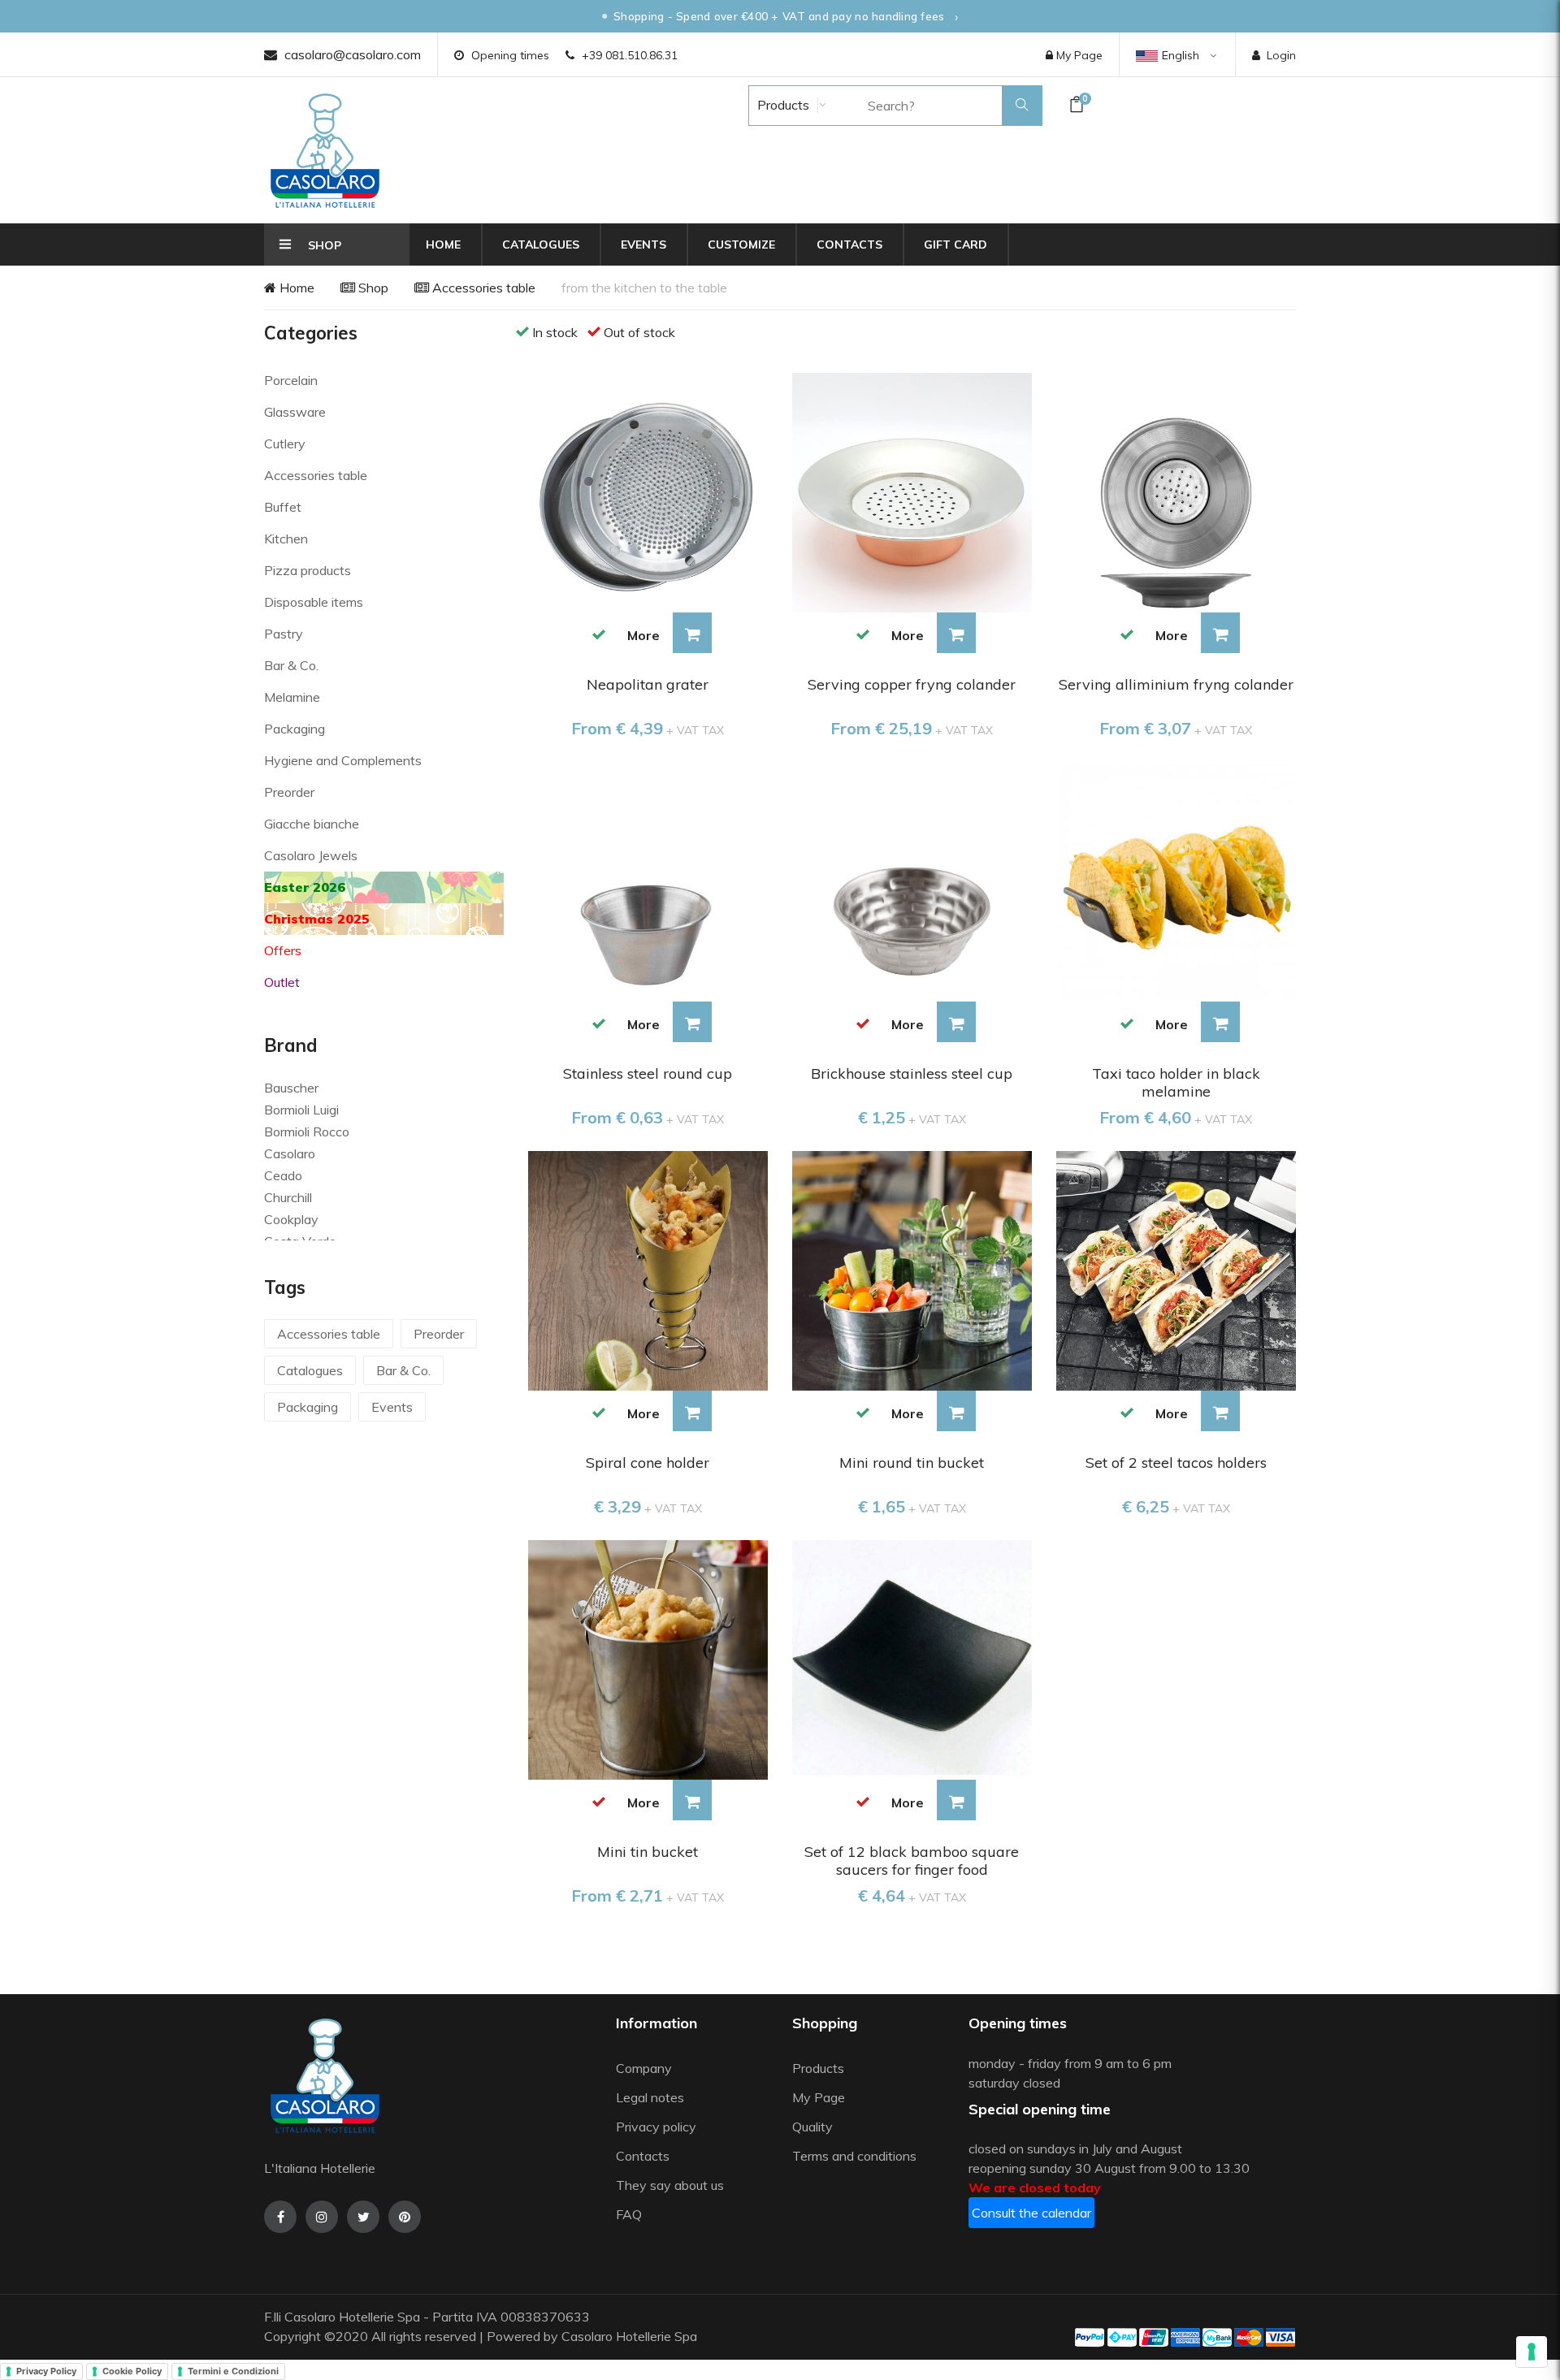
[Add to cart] (692, 633)
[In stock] (599, 634)
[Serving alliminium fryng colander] (1176, 491)
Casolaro (290, 1153)
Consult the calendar (1031, 2213)
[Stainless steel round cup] (648, 881)
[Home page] (325, 150)
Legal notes (650, 2097)
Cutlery (285, 444)
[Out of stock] (863, 1023)
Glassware (295, 412)
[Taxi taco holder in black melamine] (1176, 881)
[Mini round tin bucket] (912, 1269)
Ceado (283, 1175)
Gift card (955, 244)
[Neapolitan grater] (648, 491)
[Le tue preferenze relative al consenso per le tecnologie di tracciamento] (1532, 2352)
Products (782, 105)
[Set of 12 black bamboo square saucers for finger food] (912, 1658)
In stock (555, 332)
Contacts (849, 244)
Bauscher (291, 1088)
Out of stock (639, 332)
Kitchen (286, 539)
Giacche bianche (312, 824)
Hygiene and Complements (343, 760)
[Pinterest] (405, 2217)
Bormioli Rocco (307, 1132)
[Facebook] (280, 2217)
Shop (372, 288)
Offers (283, 950)
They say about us (670, 2185)
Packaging (295, 729)
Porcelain (291, 380)
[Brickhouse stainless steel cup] (912, 881)
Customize (741, 244)
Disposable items (314, 602)
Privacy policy (656, 2127)
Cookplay (291, 1219)
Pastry (284, 634)
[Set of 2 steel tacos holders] (1176, 1269)
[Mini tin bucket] (648, 1658)
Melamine (292, 697)
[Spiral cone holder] (648, 1269)
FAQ (629, 2214)
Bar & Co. (291, 665)
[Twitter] (363, 2217)
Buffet (283, 507)
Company (644, 2068)
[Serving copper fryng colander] (912, 491)
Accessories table (482, 288)
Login (1281, 55)
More (643, 635)
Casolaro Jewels (311, 855)
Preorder (289, 792)
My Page (1078, 55)
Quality (814, 2127)
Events (643, 244)
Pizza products (308, 570)
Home (443, 244)
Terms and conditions (854, 2156)
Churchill (288, 1197)
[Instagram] (322, 2217)
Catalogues (541, 244)
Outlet (282, 982)
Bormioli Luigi (301, 1110)
